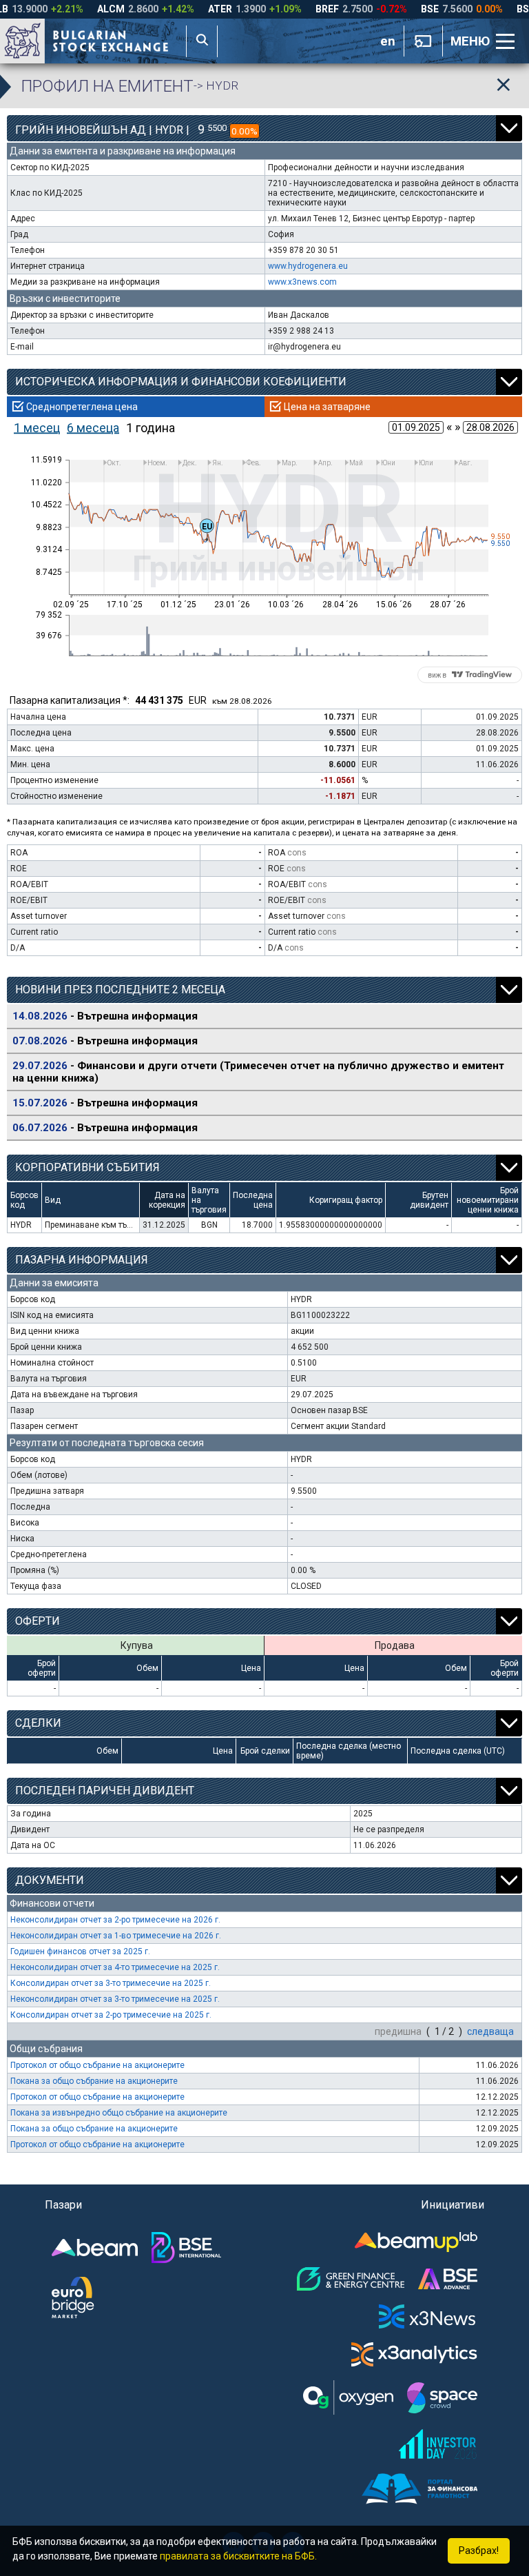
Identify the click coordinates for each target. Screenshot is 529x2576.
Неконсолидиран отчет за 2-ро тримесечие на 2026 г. (115, 1920)
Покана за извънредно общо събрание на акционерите (119, 2113)
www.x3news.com (302, 282)
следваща (490, 2031)
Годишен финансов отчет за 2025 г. (80, 1951)
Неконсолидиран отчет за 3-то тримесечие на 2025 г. (115, 1999)
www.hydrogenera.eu (308, 266)
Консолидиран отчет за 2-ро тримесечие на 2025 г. (111, 2015)
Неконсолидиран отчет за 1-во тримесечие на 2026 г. (116, 1936)
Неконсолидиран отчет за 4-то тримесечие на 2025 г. (115, 1967)
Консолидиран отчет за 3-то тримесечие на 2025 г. (111, 1983)
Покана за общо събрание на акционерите (94, 2081)
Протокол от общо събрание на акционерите (97, 2065)
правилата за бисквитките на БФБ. (238, 2556)
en (388, 41)
